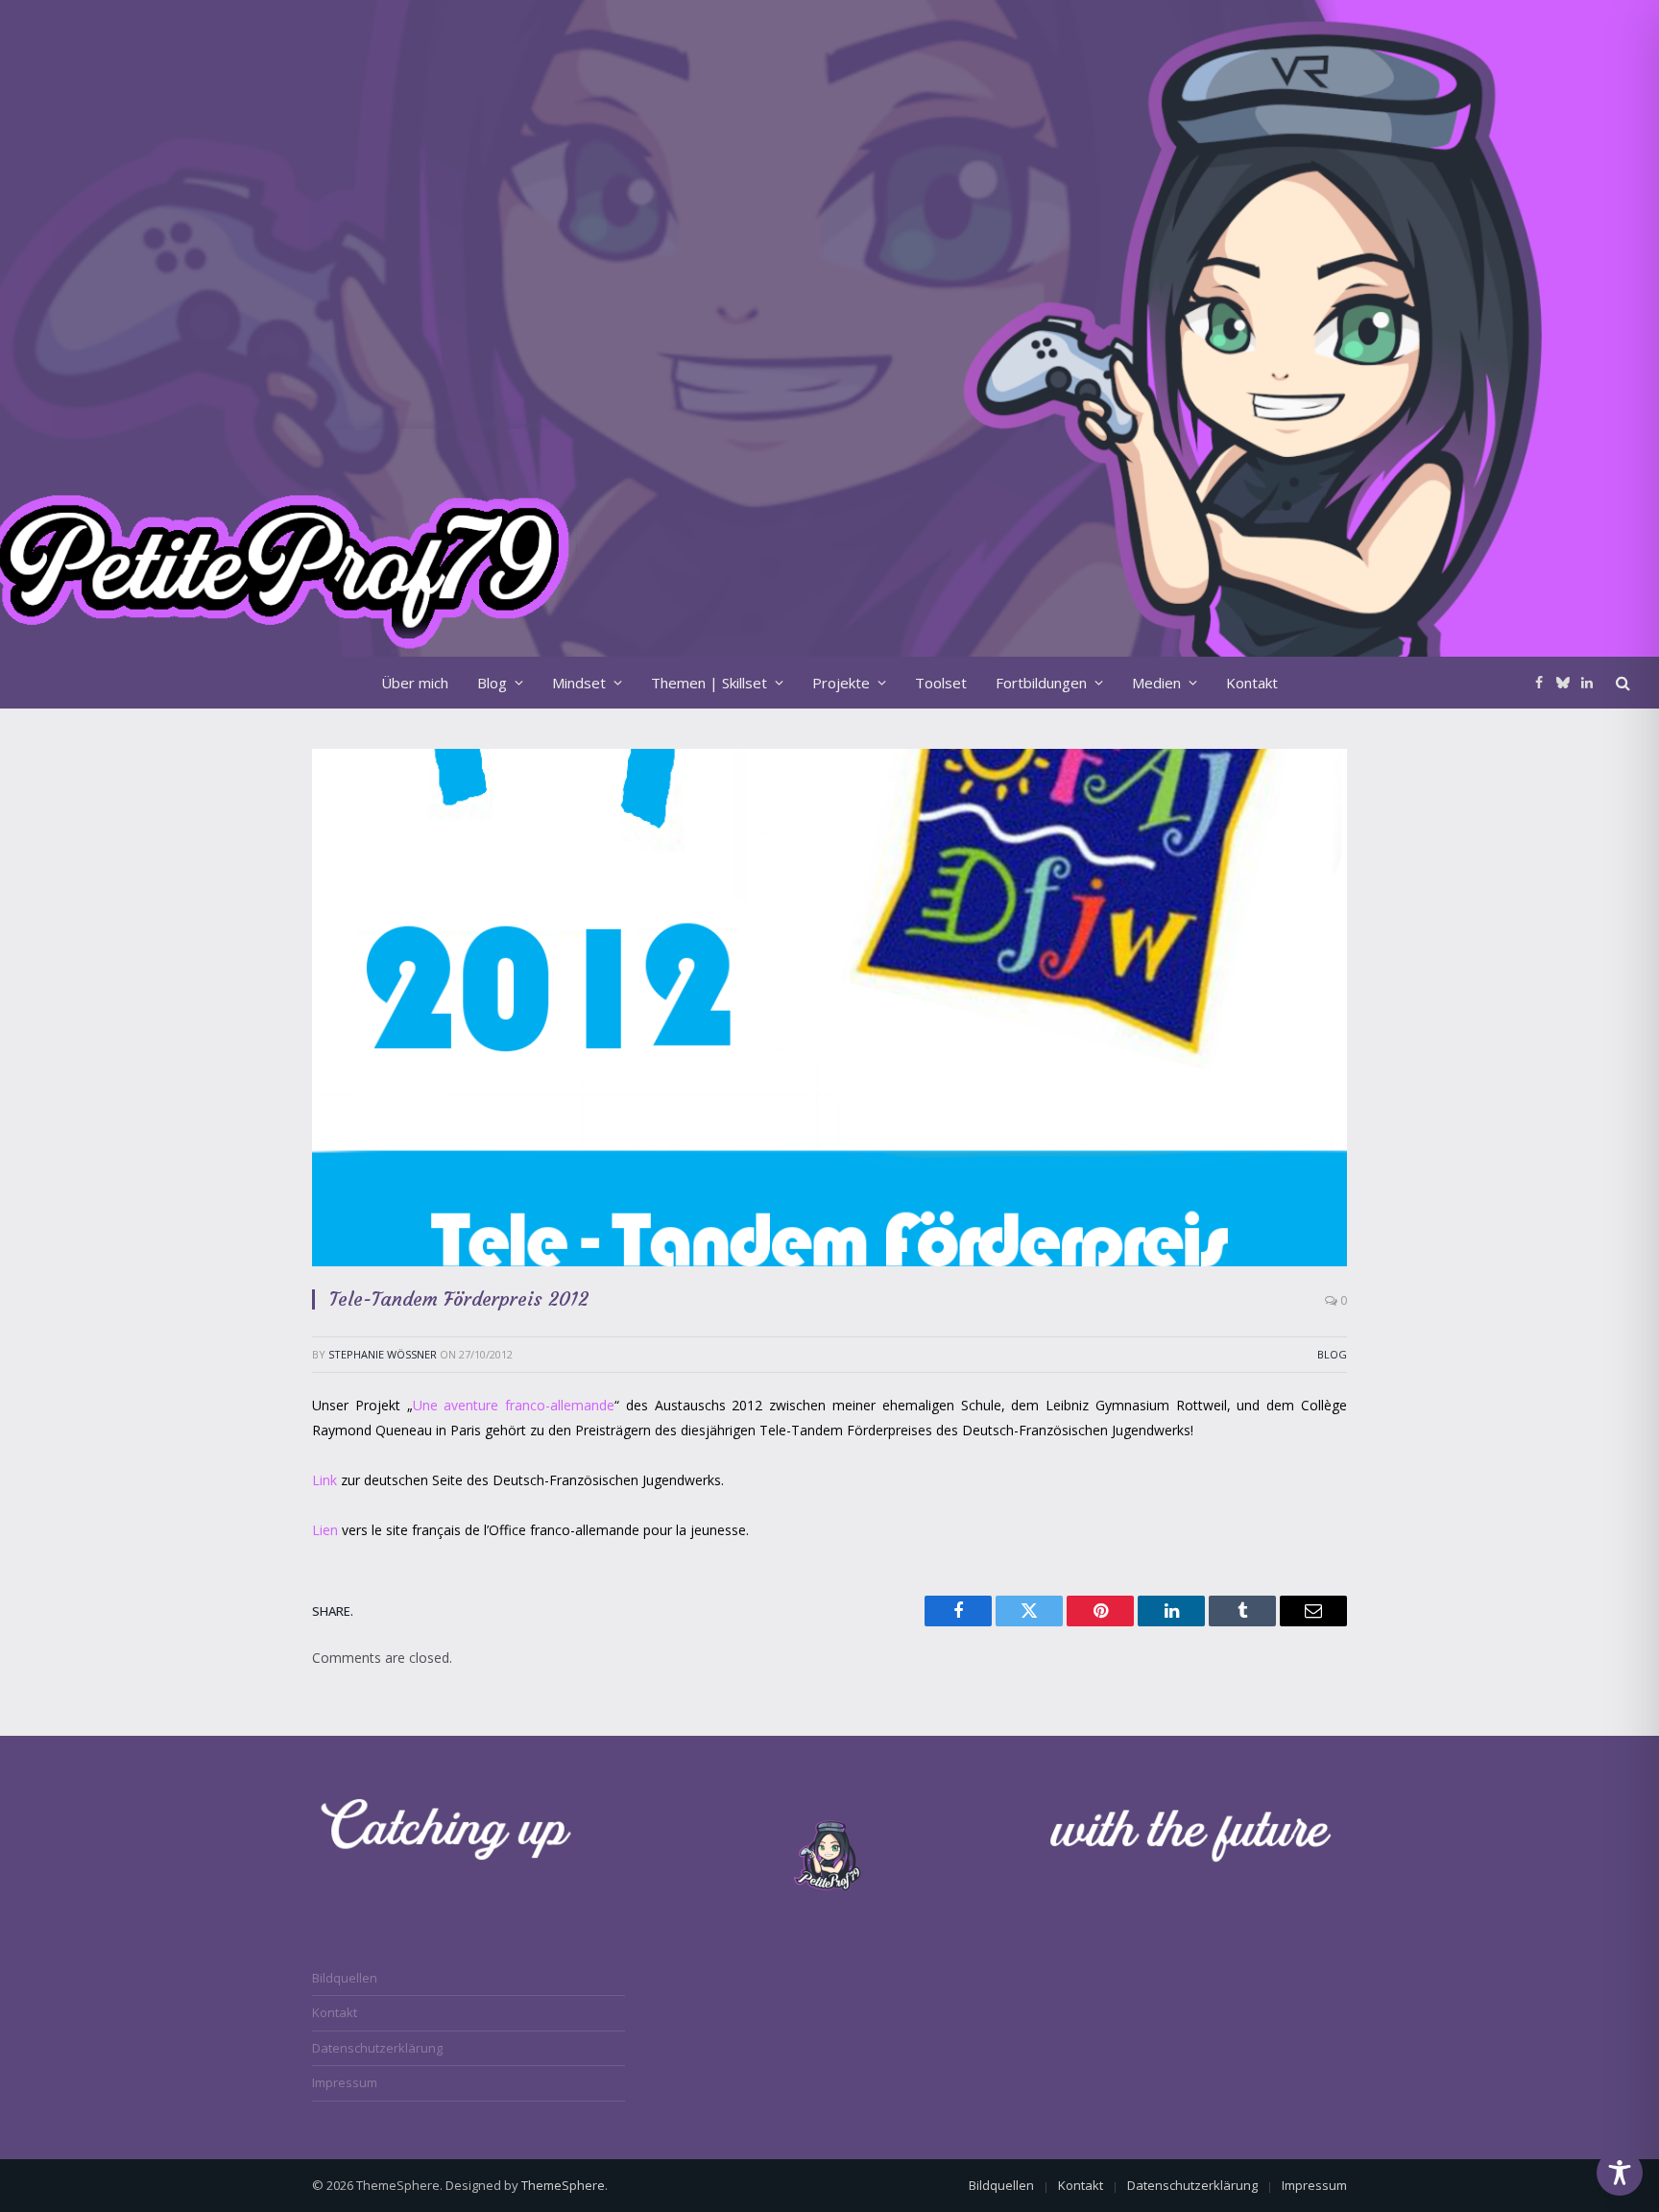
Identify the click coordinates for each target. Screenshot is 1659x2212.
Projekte (841, 683)
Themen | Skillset (709, 683)
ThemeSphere (563, 2185)
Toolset (941, 683)
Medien (1156, 683)
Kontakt (1252, 683)
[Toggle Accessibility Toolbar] (1620, 2173)
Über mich (415, 683)
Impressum (345, 2082)
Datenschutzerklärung (377, 2048)
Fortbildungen (1041, 683)
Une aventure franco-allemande (514, 1405)
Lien (327, 1530)
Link (326, 1480)
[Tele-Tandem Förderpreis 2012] (829, 1008)
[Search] (1621, 682)
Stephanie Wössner (383, 1354)
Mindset (579, 683)
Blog (492, 683)
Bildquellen (345, 1978)
